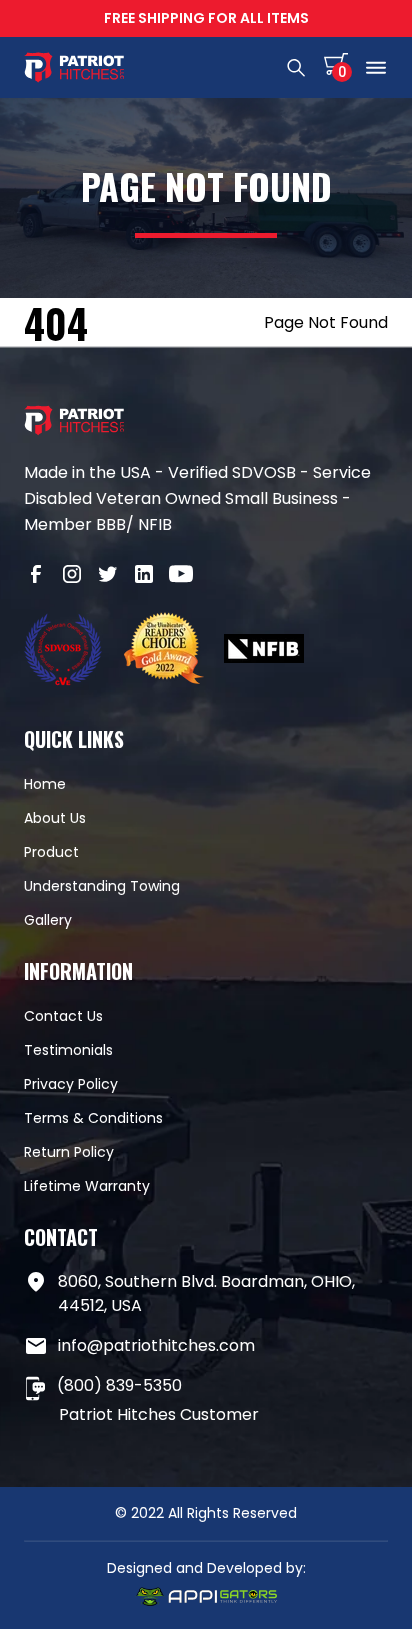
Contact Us (63, 1016)
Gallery (48, 920)
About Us (55, 818)
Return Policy (69, 1152)
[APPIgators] (206, 1600)
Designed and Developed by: (206, 1568)
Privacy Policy (71, 1084)
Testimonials (68, 1050)
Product (51, 852)
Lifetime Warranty (87, 1186)
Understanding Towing (102, 886)
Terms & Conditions (93, 1118)
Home (45, 784)
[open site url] (64, 652)
